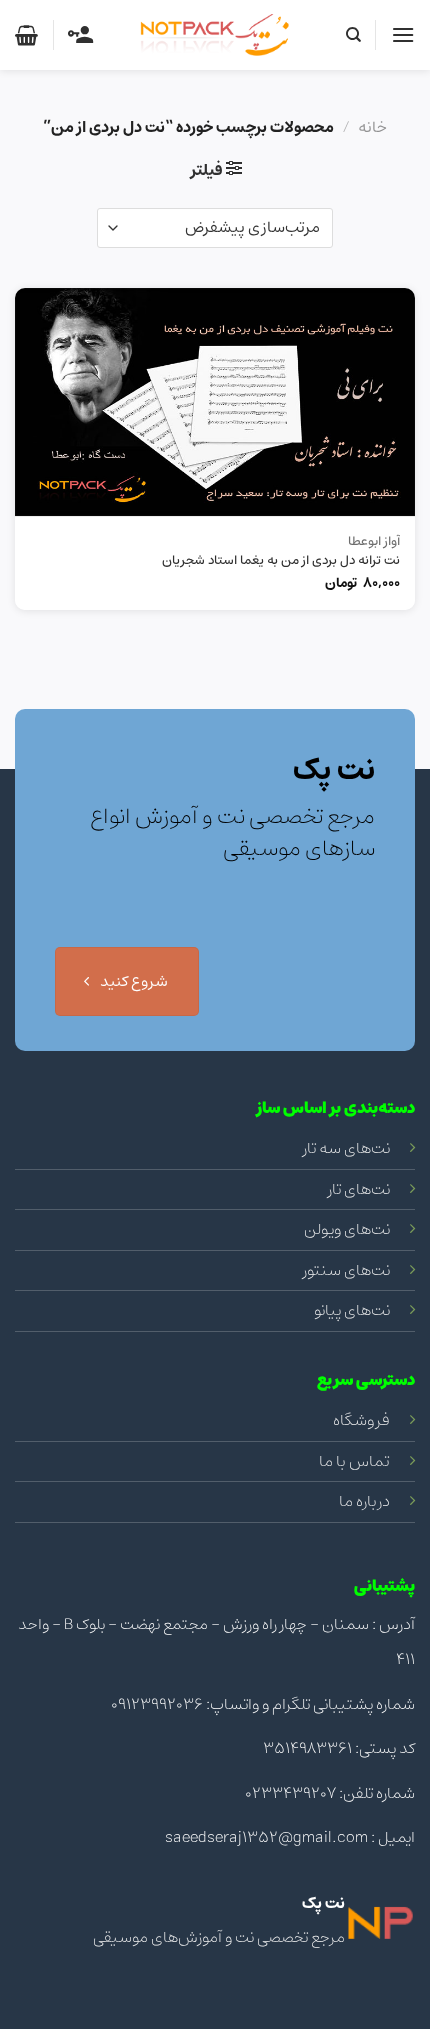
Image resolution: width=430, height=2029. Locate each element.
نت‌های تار (359, 1189)
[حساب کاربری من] (80, 35)
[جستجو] (352, 35)
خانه (372, 127)
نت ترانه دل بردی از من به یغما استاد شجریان (281, 561)
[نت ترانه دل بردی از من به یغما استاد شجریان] (215, 402)
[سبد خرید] (26, 35)
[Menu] (403, 34)
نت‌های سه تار (346, 1148)
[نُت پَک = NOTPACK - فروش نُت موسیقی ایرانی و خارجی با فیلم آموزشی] (215, 35)
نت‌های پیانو (352, 1310)
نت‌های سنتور (346, 1270)
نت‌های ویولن (347, 1229)
